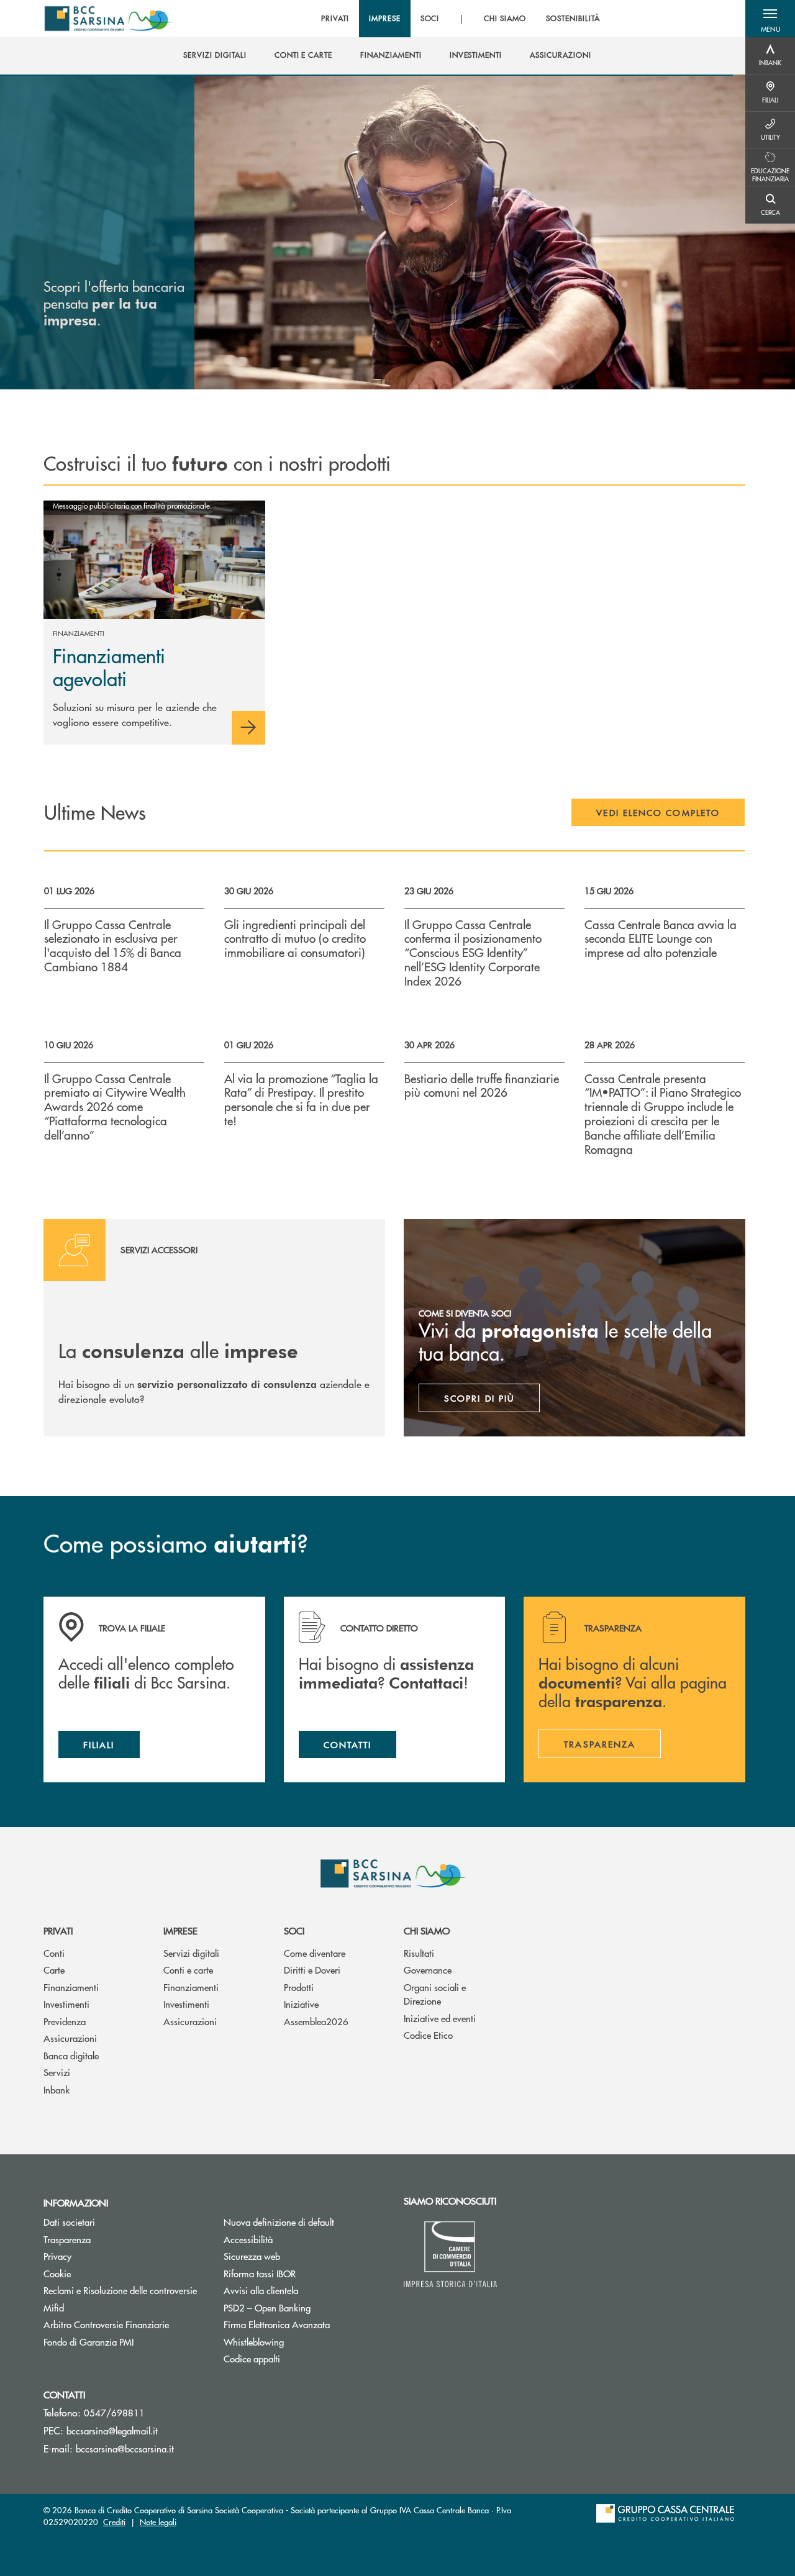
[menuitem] (215, 55)
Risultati (419, 1953)
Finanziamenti (71, 1987)
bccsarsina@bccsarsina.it (125, 2448)
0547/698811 (114, 2412)
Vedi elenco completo (658, 812)
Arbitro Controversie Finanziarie (124, 2324)
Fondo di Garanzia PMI (124, 2342)
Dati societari (69, 2222)
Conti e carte (188, 1970)
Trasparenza (67, 2239)
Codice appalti (299, 2358)
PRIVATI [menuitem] (335, 19)
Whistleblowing (254, 2342)
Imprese (180, 1930)
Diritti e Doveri (312, 1970)
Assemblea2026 (316, 2021)
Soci (294, 1930)
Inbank (57, 2089)
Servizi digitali (191, 1953)
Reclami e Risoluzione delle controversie (120, 2290)
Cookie (57, 2273)
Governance (428, 1970)
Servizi (57, 2072)
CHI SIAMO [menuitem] (505, 19)
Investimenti (66, 2004)
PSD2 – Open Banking (304, 2307)
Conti (54, 1953)
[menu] (460, 19)
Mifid (54, 2307)
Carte (54, 1970)
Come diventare (315, 1953)
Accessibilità (248, 2239)
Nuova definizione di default (279, 2222)
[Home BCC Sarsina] (110, 19)
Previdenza (65, 2021)
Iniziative (301, 2004)
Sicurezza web (252, 2256)
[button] (770, 19)
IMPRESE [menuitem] (385, 19)
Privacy (57, 2256)
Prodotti (299, 1987)
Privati (58, 1930)
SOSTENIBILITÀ (573, 19)
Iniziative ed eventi (440, 2018)
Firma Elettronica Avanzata (277, 2324)
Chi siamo (427, 1930)
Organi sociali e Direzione (435, 1994)
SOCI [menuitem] (430, 19)
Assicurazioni (70, 2038)
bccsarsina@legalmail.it (112, 2430)
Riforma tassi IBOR (304, 2273)
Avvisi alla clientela (261, 2290)
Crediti (114, 2522)
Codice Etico (428, 2035)
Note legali (158, 2522)
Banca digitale (71, 2055)
